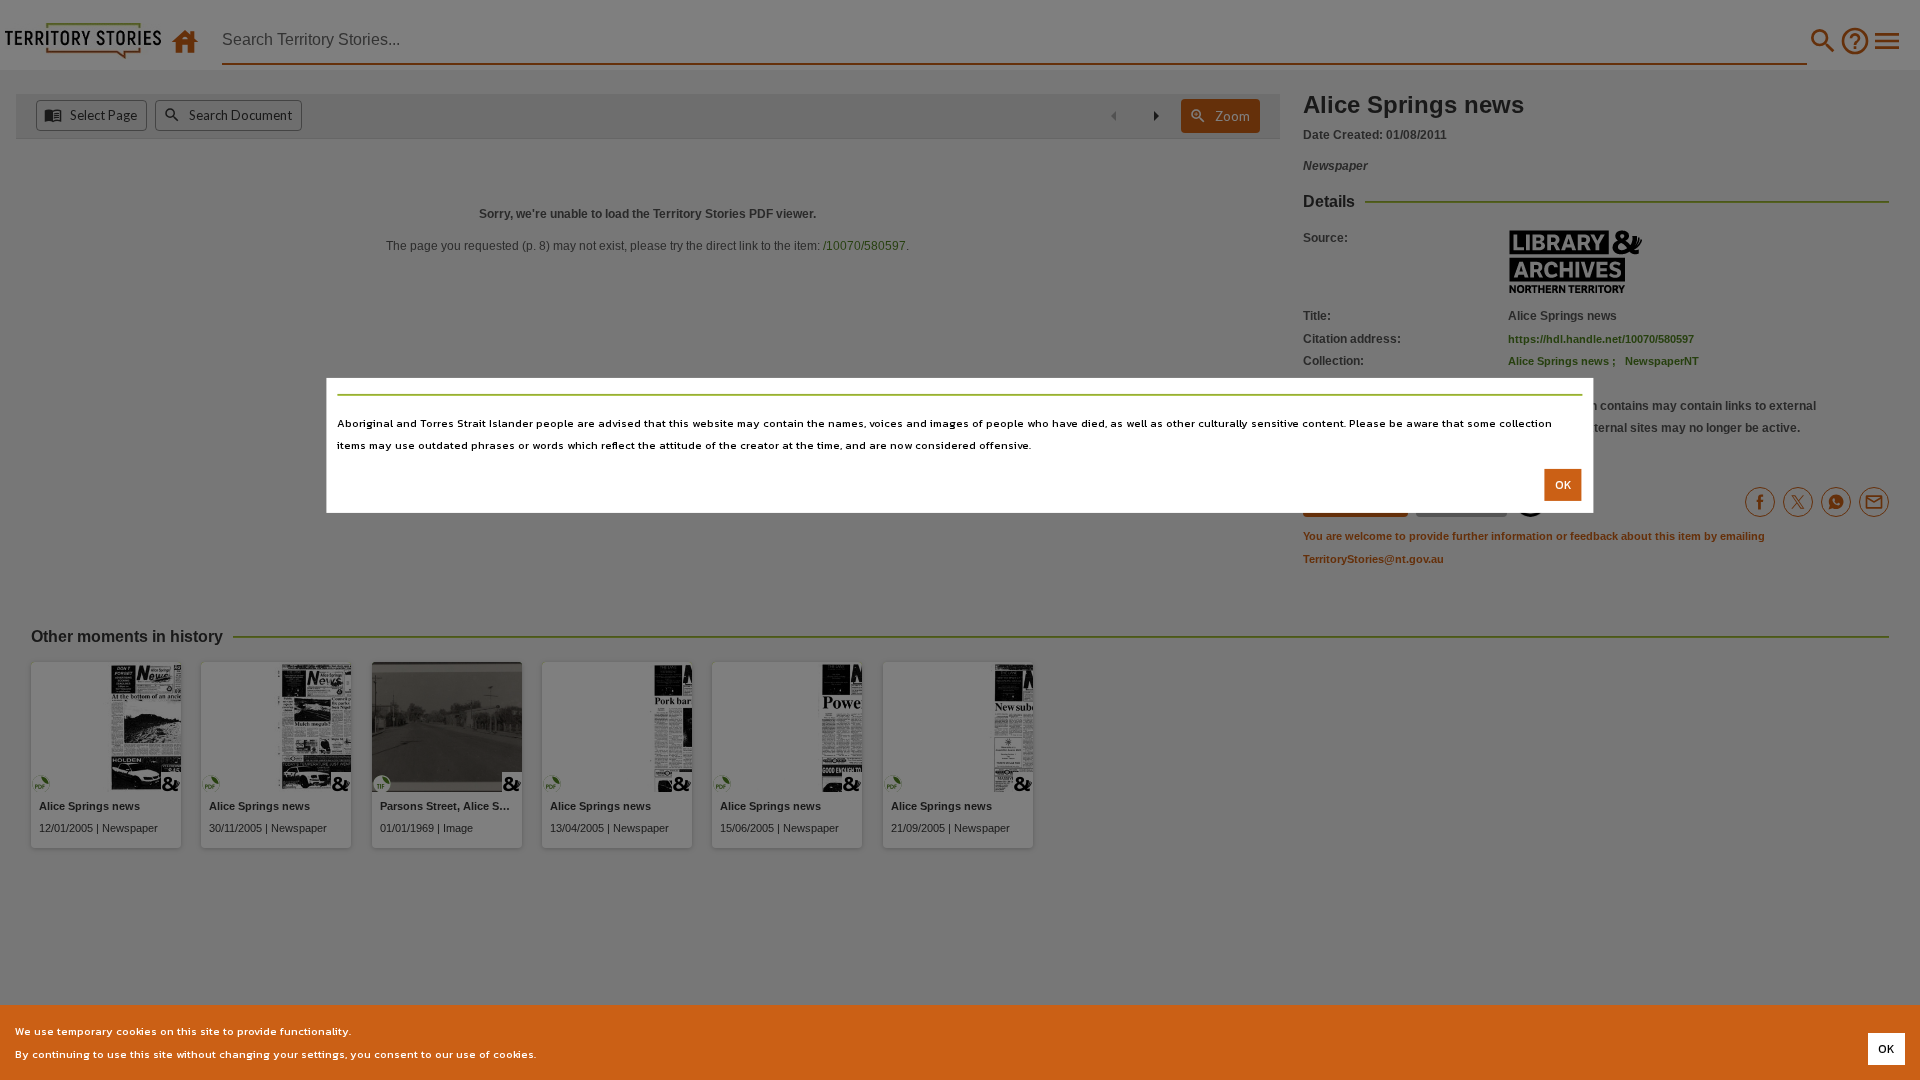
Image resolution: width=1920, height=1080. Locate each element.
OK (1563, 485)
